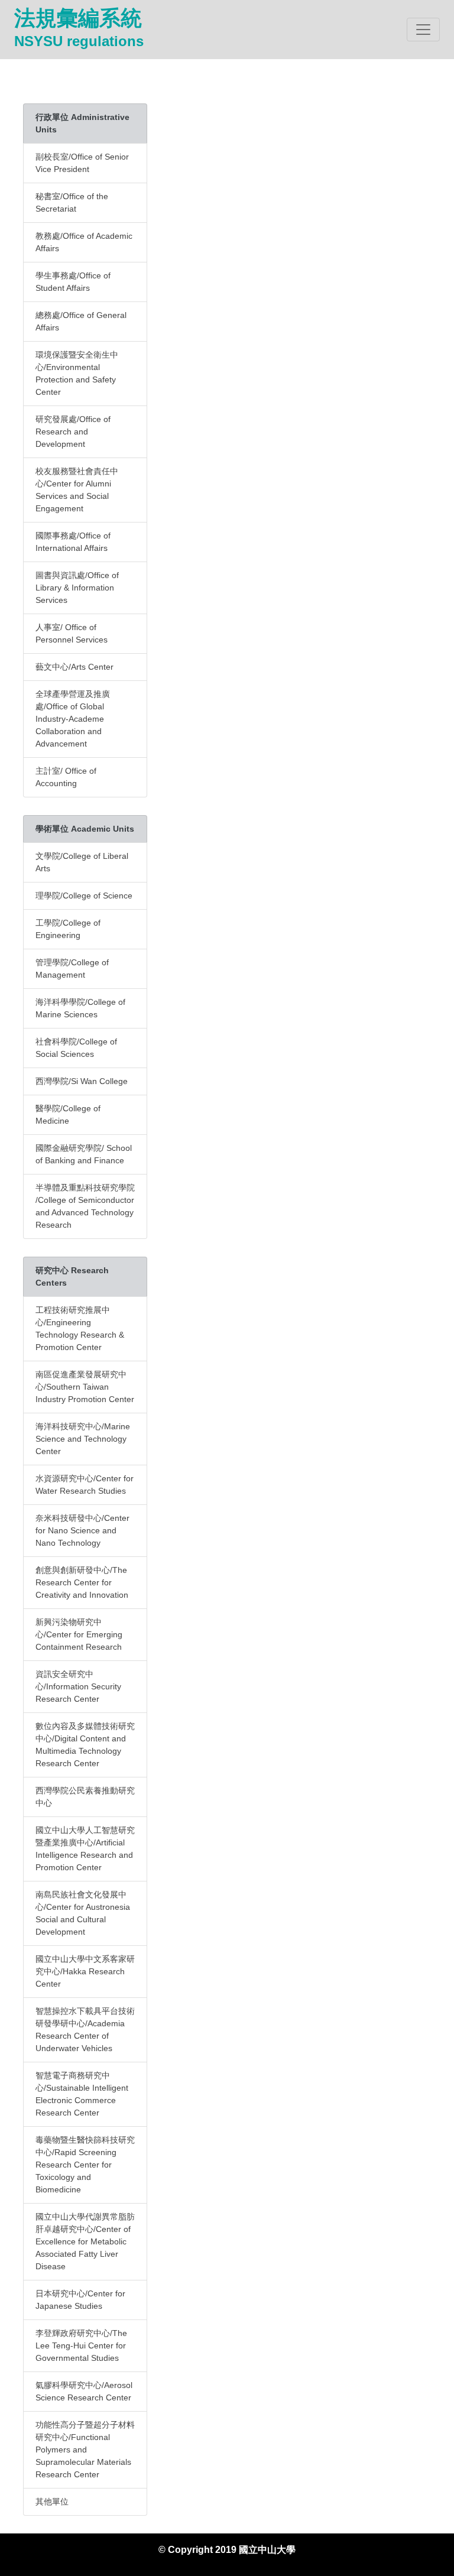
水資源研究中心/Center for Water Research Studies (85, 1485)
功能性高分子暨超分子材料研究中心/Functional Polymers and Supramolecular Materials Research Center (85, 2450)
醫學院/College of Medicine (68, 1115)
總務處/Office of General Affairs (81, 321)
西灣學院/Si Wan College (82, 1081)
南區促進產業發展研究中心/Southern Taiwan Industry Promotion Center (85, 1387)
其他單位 (52, 2502)
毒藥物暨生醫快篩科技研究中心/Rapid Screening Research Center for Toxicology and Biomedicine (85, 2165)
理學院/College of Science (84, 896)
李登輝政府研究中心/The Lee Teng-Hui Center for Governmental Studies (81, 2345)
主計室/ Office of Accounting (66, 777)
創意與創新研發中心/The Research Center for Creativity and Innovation (82, 1582)
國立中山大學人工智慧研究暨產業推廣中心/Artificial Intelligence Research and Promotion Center (85, 1849)
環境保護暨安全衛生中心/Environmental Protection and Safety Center (77, 373)
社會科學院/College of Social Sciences (76, 1048)
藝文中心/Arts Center (74, 667)
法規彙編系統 (79, 27)
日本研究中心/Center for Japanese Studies (80, 2300)
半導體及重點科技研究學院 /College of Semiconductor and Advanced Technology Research (85, 1206)
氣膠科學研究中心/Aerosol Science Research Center (84, 2391)
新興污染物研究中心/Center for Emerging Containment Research (79, 1634)
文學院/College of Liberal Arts (82, 862)
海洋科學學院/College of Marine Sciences (80, 1008)
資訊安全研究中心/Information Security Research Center (78, 1686)
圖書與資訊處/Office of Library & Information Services (77, 588)
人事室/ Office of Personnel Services (72, 633)
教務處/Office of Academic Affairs (84, 242)
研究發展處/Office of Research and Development (73, 432)
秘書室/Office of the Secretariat (72, 202)
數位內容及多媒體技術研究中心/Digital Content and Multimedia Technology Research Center (85, 1745)
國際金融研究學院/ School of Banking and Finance (84, 1154)
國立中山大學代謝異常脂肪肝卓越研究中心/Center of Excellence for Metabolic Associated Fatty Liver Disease (85, 2241)
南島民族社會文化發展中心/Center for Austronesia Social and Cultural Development (83, 1913)
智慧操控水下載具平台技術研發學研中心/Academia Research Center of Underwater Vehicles (85, 2030)
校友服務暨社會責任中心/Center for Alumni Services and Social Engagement (77, 490)
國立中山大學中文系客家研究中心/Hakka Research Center (85, 1971)
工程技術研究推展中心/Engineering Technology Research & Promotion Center (80, 1328)
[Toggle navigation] (423, 30)
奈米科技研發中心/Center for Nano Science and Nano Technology (82, 1530)
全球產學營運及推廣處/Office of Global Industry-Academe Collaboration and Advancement (73, 719)
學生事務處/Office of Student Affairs (73, 282)
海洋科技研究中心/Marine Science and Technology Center (83, 1439)
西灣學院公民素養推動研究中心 (85, 1797)
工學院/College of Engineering (68, 929)
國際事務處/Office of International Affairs (73, 542)
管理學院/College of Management (72, 969)
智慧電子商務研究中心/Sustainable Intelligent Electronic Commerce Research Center (82, 2094)
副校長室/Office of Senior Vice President (82, 163)
